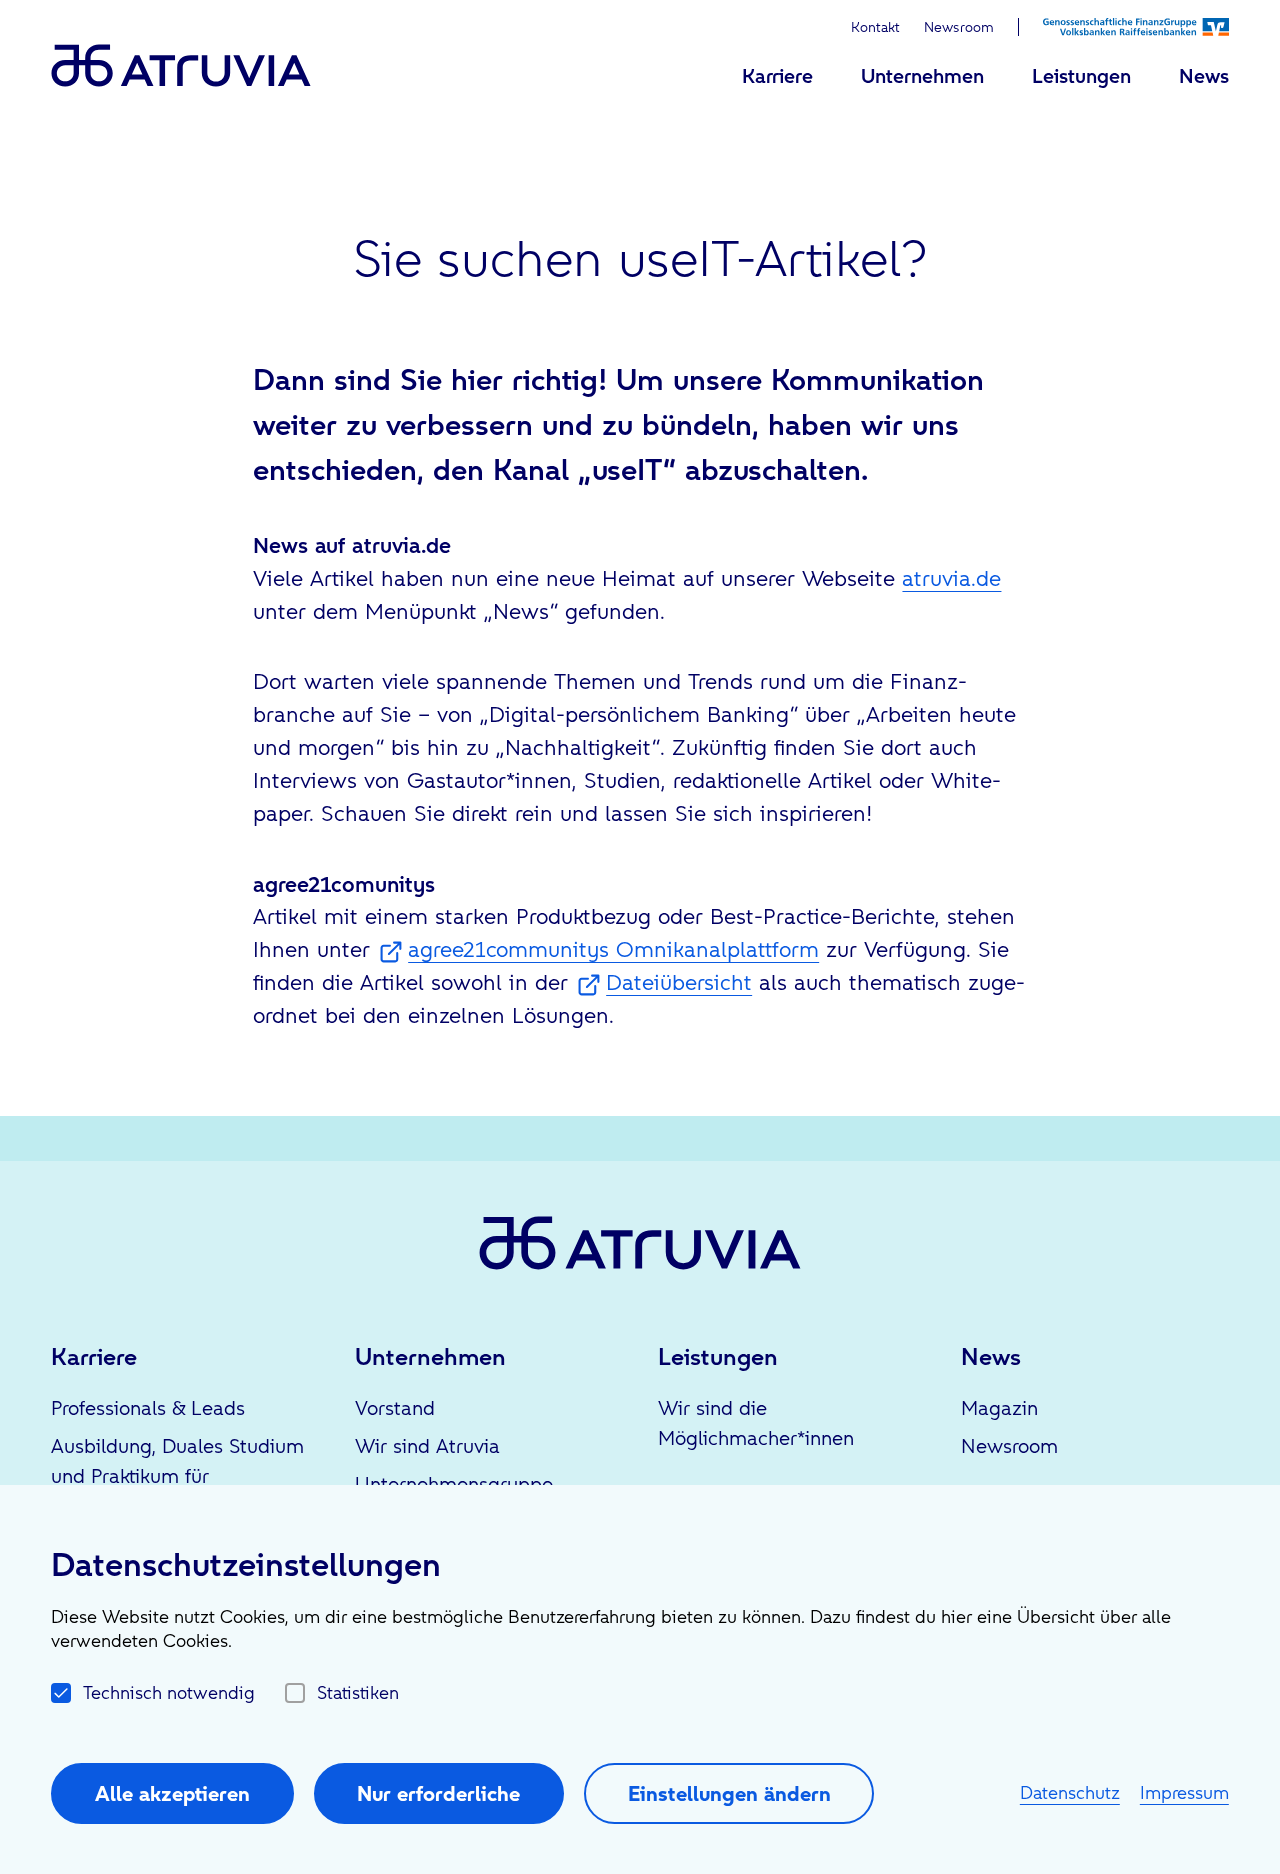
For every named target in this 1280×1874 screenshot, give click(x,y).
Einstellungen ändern (729, 1793)
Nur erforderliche (438, 1793)
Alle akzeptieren (172, 1793)
